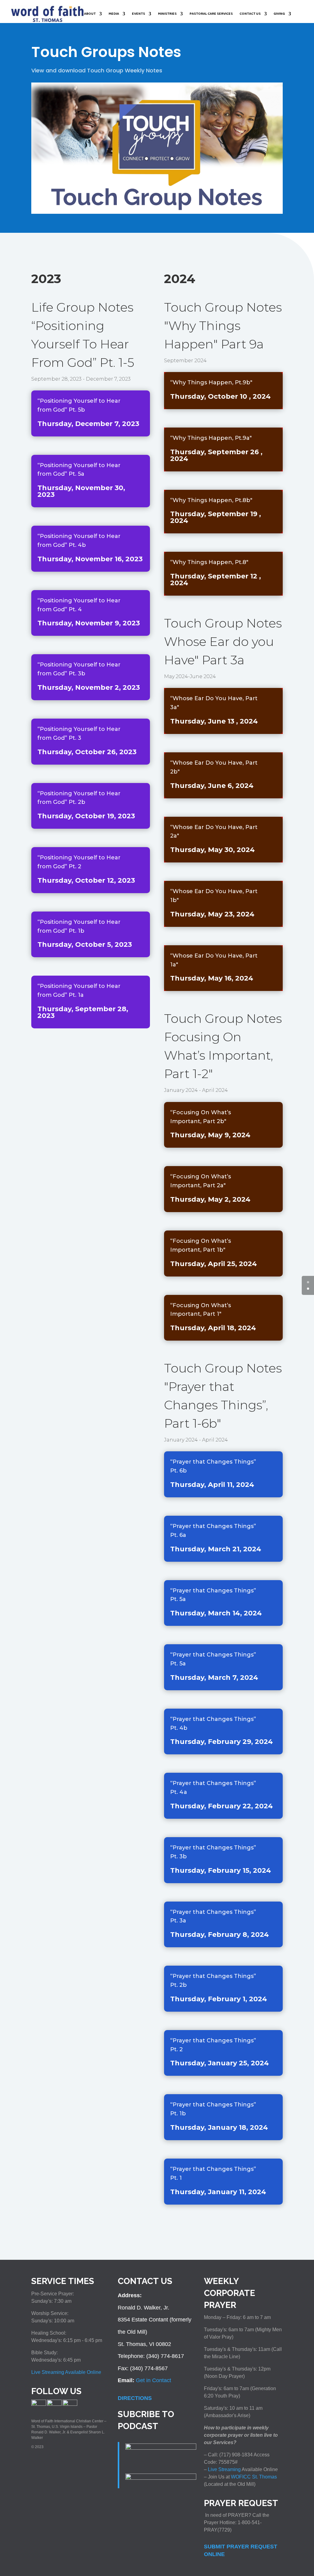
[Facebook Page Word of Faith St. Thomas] (39, 2405)
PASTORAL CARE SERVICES (211, 14)
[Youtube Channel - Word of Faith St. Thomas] (70, 2405)
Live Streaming (224, 2469)
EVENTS (138, 14)
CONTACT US (250, 14)
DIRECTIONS (135, 2398)
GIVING (279, 14)
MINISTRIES (167, 14)
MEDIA (114, 14)
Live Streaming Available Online (66, 2372)
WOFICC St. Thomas (254, 2477)
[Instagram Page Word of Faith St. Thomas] (54, 2405)
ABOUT (90, 14)
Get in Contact (153, 2380)
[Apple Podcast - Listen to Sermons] (161, 2448)
